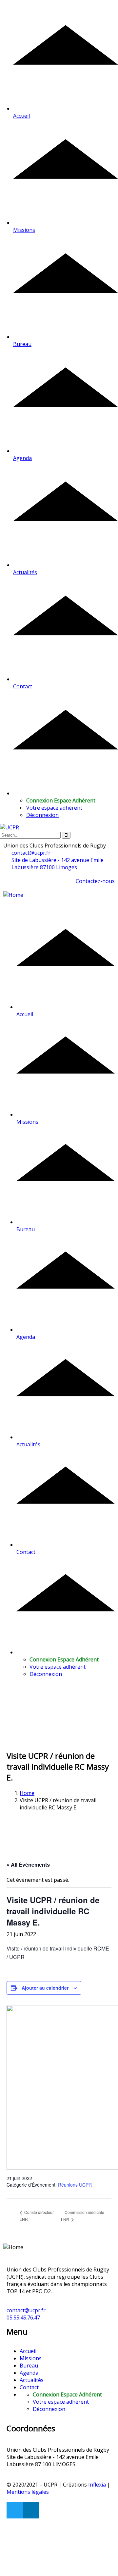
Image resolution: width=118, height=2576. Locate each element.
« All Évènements (28, 1865)
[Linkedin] (31, 2510)
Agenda (29, 2373)
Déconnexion (42, 815)
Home (27, 1793)
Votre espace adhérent (54, 808)
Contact (29, 2387)
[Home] (13, 895)
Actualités (32, 2380)
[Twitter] (15, 2510)
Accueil (28, 2351)
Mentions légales (28, 2492)
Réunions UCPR (75, 2185)
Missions (31, 2358)
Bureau (29, 2366)
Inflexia (97, 2485)
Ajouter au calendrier (45, 1988)
